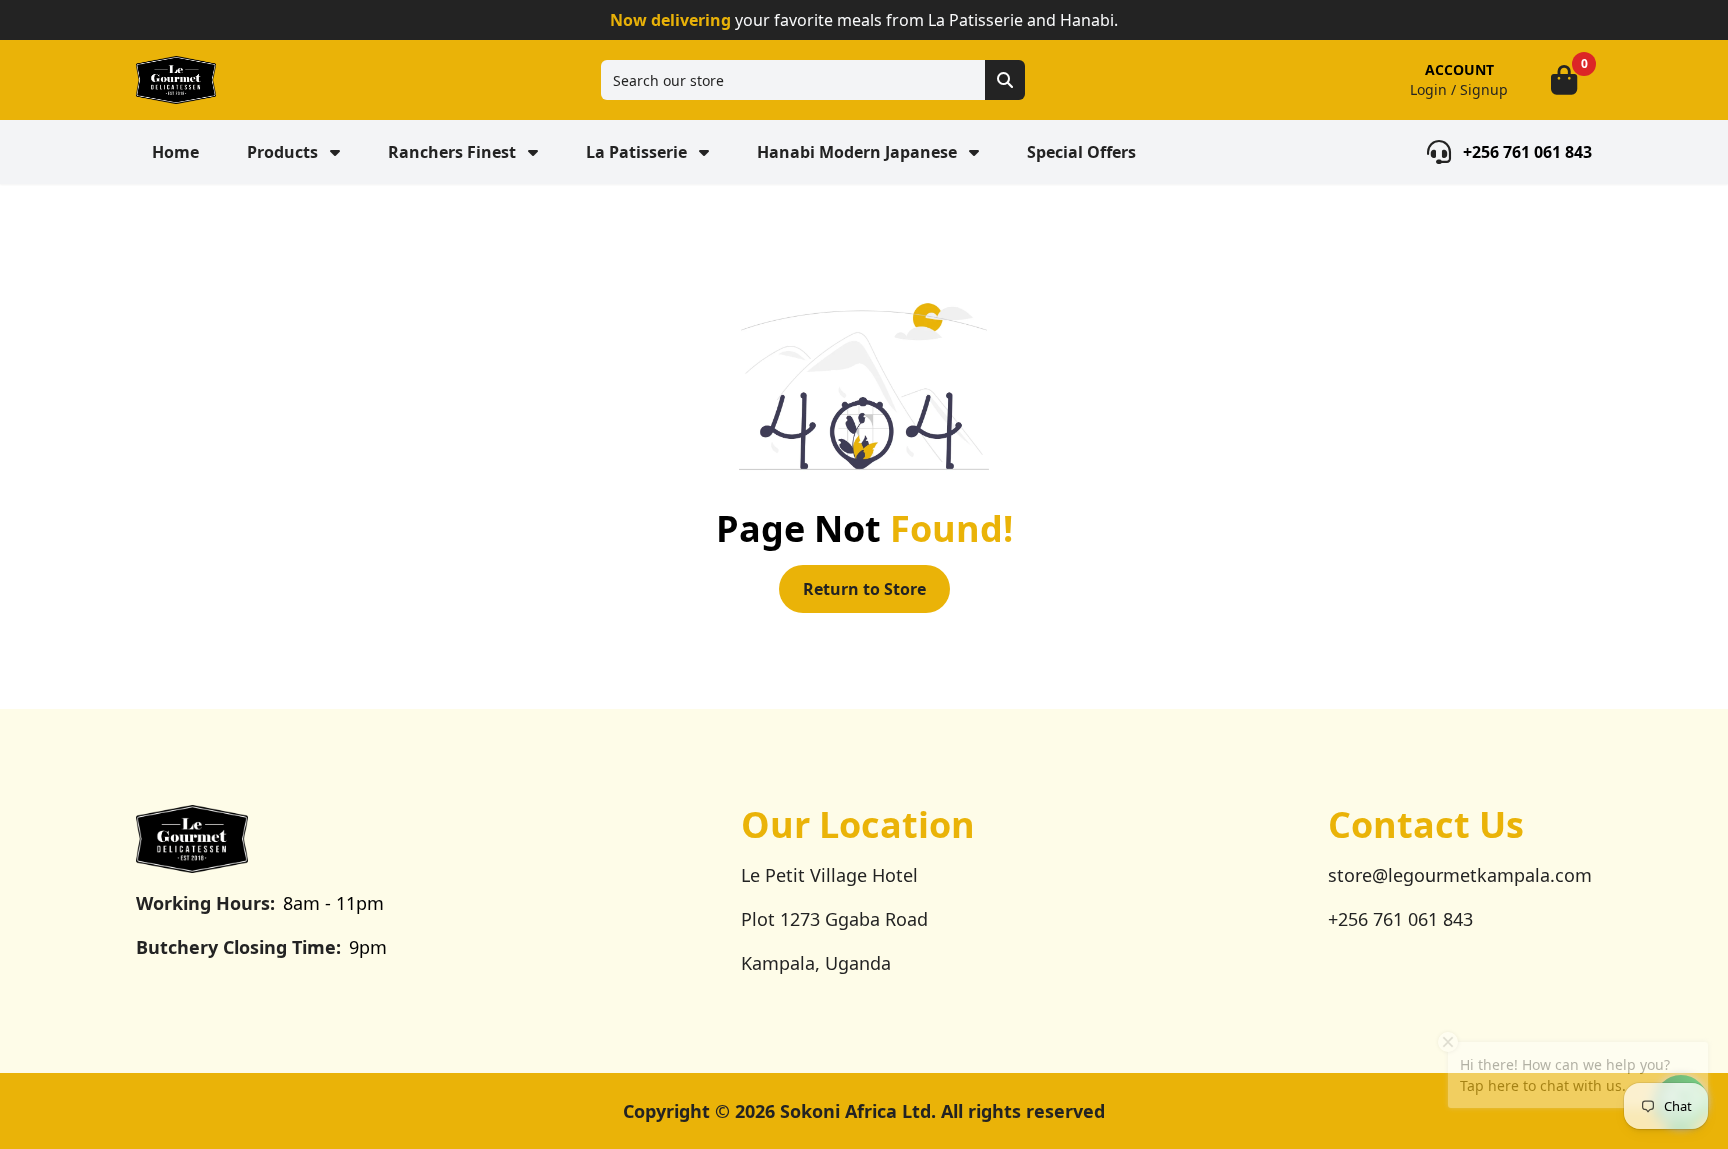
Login (1428, 89)
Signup (1484, 89)
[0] (1564, 80)
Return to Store (864, 589)
